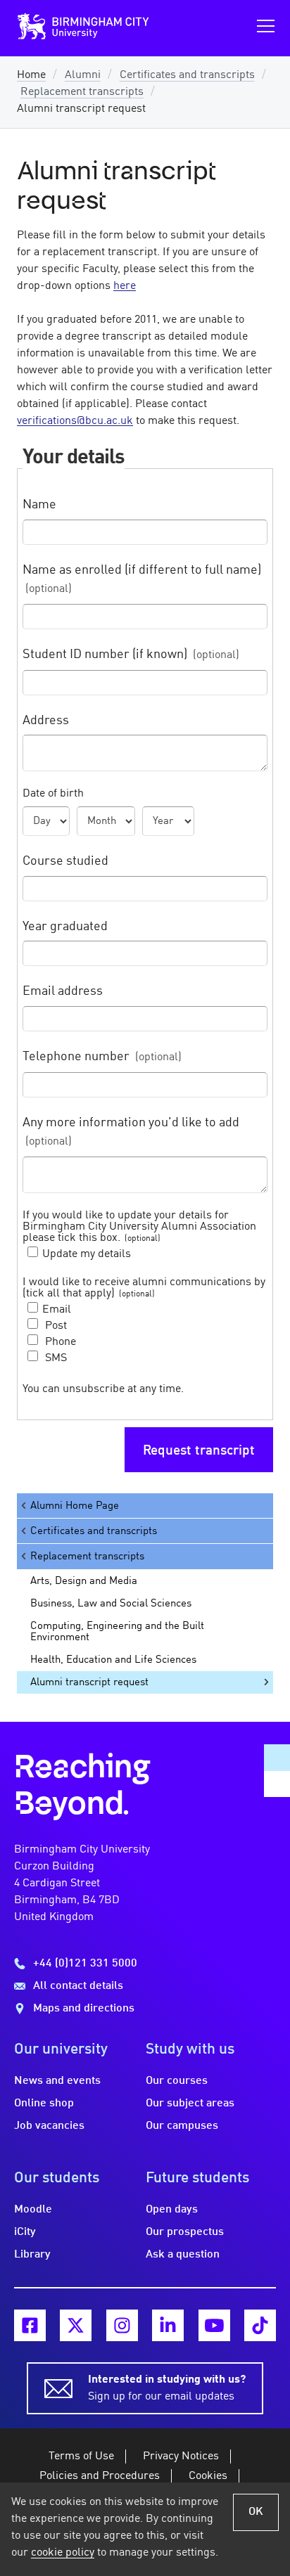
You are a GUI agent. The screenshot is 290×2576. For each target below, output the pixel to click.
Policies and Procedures (100, 2476)
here (125, 286)
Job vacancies (49, 2126)
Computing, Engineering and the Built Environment (117, 1632)
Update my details (87, 1254)
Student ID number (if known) (131, 655)
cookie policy (63, 2553)
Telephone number (102, 1057)
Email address (63, 992)
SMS (55, 1358)
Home (31, 75)
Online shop (44, 2104)
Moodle (33, 2210)
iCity (25, 2232)
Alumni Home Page (75, 1506)
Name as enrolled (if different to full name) (142, 580)
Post (55, 1326)
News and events (57, 2081)
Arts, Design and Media (84, 1581)
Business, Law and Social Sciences (111, 1604)
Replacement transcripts (82, 92)
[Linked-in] (168, 2325)
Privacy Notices (181, 2456)
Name (39, 505)
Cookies (208, 2476)
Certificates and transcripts (187, 75)
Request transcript (199, 1451)
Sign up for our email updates (167, 2388)
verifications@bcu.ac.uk (75, 421)
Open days (172, 2210)
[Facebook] (30, 2325)
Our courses (177, 2081)
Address (46, 721)
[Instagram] (122, 2325)
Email (57, 1310)
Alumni (83, 75)
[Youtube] (214, 2325)
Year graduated (65, 927)
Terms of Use (81, 2456)
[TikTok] (260, 2325)
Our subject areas (190, 2104)
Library (32, 2255)
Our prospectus (185, 2232)
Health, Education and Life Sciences (113, 1660)
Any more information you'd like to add (131, 1133)
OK (256, 2512)
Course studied (65, 862)
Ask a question (183, 2255)
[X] (76, 2325)
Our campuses (182, 2126)
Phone (59, 1342)
